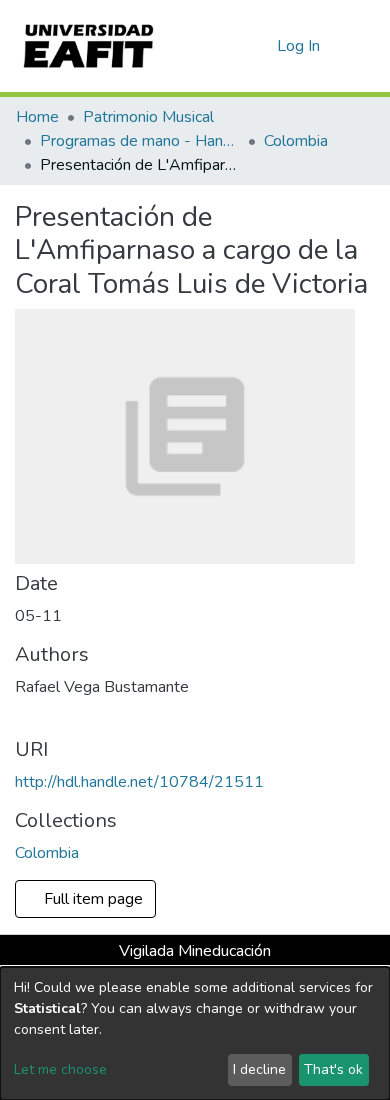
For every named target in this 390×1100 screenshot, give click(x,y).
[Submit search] (229, 46)
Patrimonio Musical (148, 117)
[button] (258, 46)
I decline (259, 1069)
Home (37, 117)
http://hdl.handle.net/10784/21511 (139, 782)
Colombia (296, 141)
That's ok (333, 1069)
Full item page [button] (91, 899)
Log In (299, 46)
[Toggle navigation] (362, 46)
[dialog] (195, 1033)
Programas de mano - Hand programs (140, 141)
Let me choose (60, 1069)
